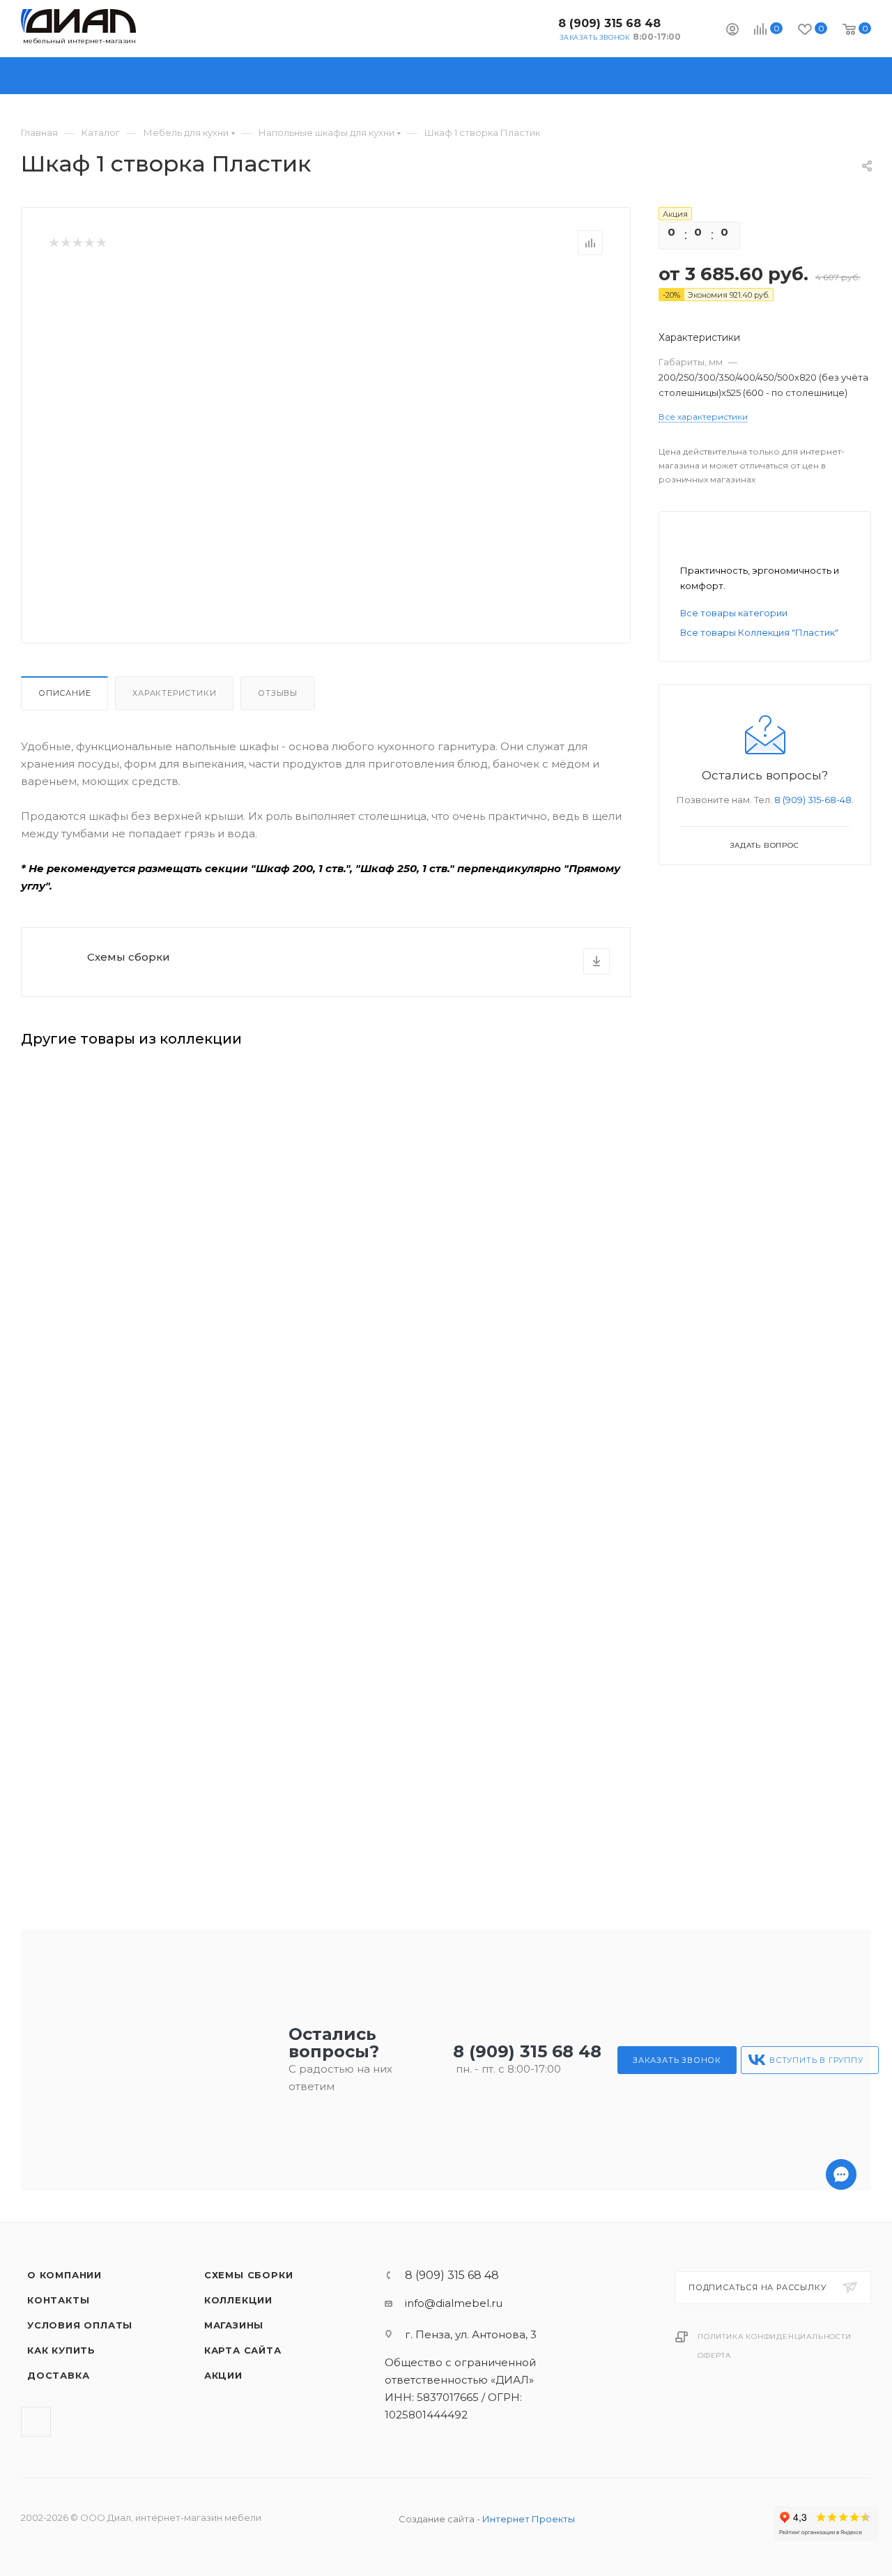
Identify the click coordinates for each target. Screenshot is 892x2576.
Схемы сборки (129, 957)
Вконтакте (536, 28)
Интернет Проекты (529, 2519)
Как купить (61, 2350)
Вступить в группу (816, 2060)
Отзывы (278, 693)
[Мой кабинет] (732, 31)
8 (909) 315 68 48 (609, 23)
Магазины (234, 2325)
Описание (64, 693)
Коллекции (238, 2300)
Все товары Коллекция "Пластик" (759, 632)
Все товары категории (734, 613)
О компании (64, 2275)
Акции (223, 2375)
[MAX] (841, 2532)
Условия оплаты (80, 2325)
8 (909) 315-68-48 (813, 800)
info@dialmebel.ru (454, 2303)
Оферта (714, 2355)
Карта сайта (243, 2350)
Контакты (58, 2300)
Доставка (58, 2375)
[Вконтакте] (841, 2568)
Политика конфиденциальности (775, 2337)
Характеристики (174, 693)
